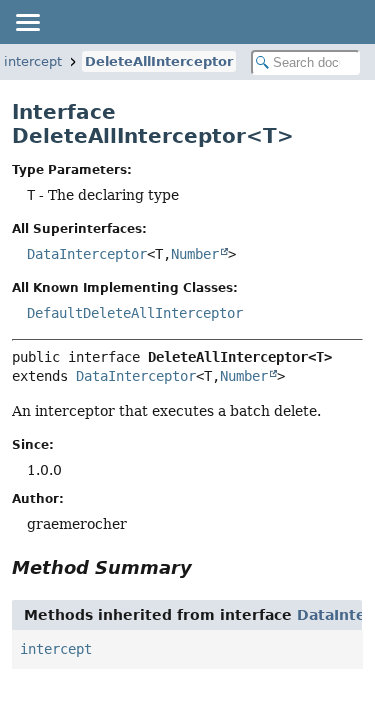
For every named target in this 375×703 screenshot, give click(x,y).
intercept (56, 649)
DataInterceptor (87, 254)
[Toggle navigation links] (27, 22)
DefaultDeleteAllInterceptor (135, 313)
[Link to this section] (206, 567)
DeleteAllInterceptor (159, 61)
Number (195, 254)
